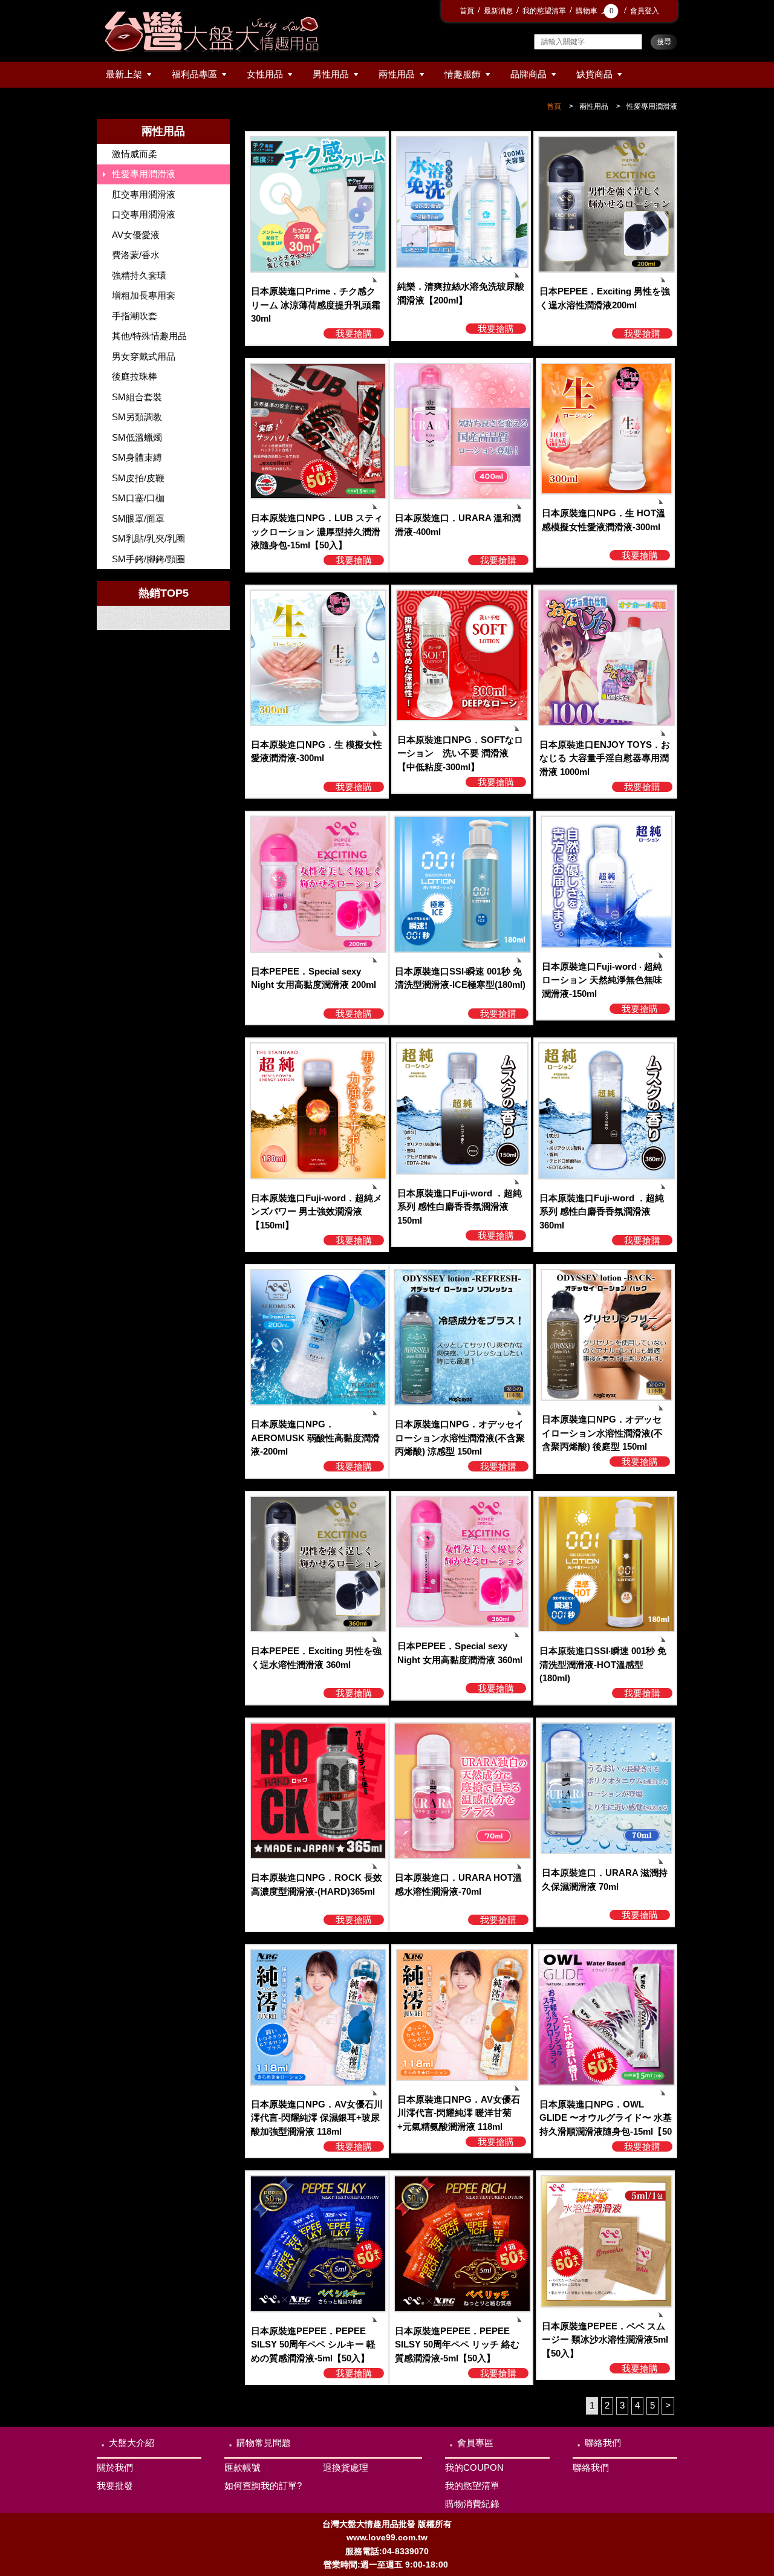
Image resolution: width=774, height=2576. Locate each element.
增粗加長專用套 (144, 295)
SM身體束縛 (137, 457)
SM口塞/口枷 (138, 498)
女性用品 (265, 74)
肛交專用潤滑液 (144, 194)
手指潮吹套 (135, 316)
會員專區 (475, 2443)
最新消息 (498, 11)
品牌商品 (528, 74)
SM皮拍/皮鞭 (138, 478)
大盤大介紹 (132, 2443)
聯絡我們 (603, 2443)
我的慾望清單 (544, 11)
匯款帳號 (242, 2467)
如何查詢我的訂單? (263, 2486)
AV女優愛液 (136, 235)
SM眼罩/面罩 (138, 518)
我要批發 (115, 2486)
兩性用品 (397, 74)
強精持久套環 (139, 275)
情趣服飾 (463, 74)
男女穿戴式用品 (144, 356)
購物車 (595, 11)
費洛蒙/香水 (136, 255)
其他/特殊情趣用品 (149, 336)
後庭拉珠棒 (135, 376)
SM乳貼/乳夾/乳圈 (148, 538)
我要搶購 (354, 333)
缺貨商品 (594, 74)
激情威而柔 (135, 154)
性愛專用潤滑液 (652, 106)
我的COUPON (474, 2467)
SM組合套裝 (137, 397)
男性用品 (331, 74)
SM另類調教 (137, 417)
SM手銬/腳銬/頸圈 (148, 559)
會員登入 (645, 11)
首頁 (467, 11)
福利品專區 (194, 74)
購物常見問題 (264, 2443)
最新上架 (124, 74)
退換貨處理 (346, 2467)
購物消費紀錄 (472, 2504)
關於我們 (115, 2467)
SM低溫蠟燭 (137, 437)
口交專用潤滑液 (144, 214)
